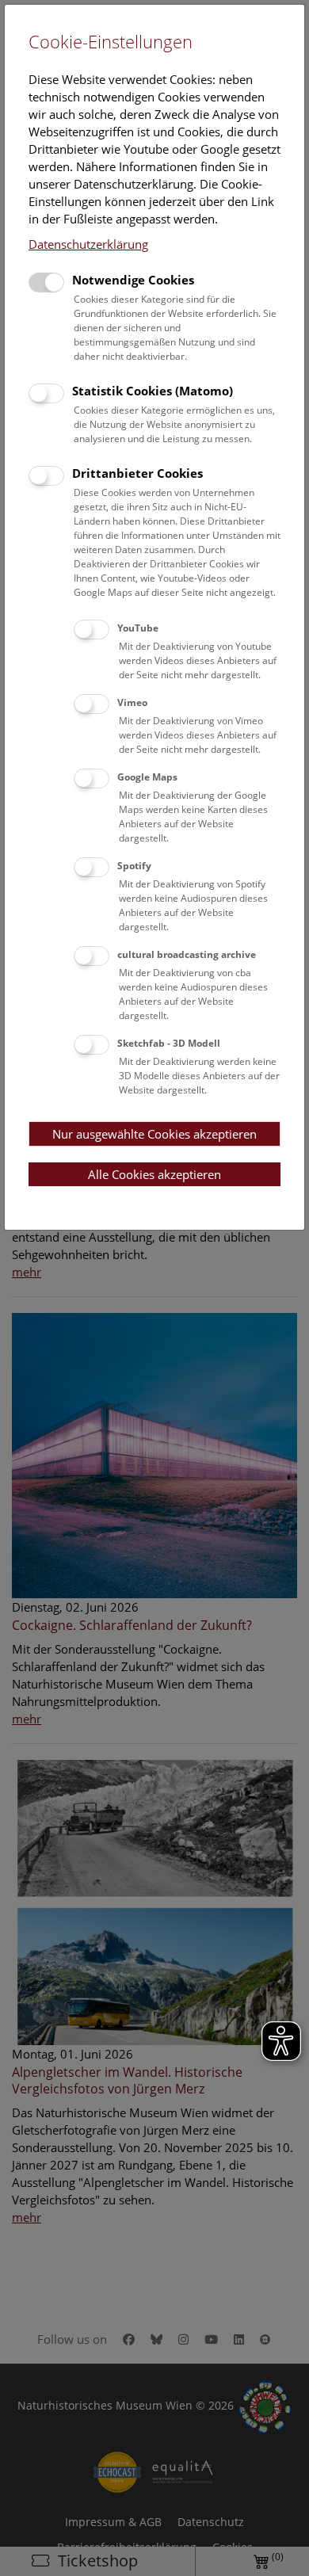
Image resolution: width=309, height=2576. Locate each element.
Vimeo (132, 702)
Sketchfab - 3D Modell (169, 1043)
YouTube (138, 628)
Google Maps (147, 777)
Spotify (134, 866)
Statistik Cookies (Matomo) (153, 391)
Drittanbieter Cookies (137, 473)
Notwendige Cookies (133, 280)
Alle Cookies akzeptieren (154, 1174)
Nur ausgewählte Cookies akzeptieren (154, 1134)
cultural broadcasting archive (187, 954)
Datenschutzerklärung (88, 244)
